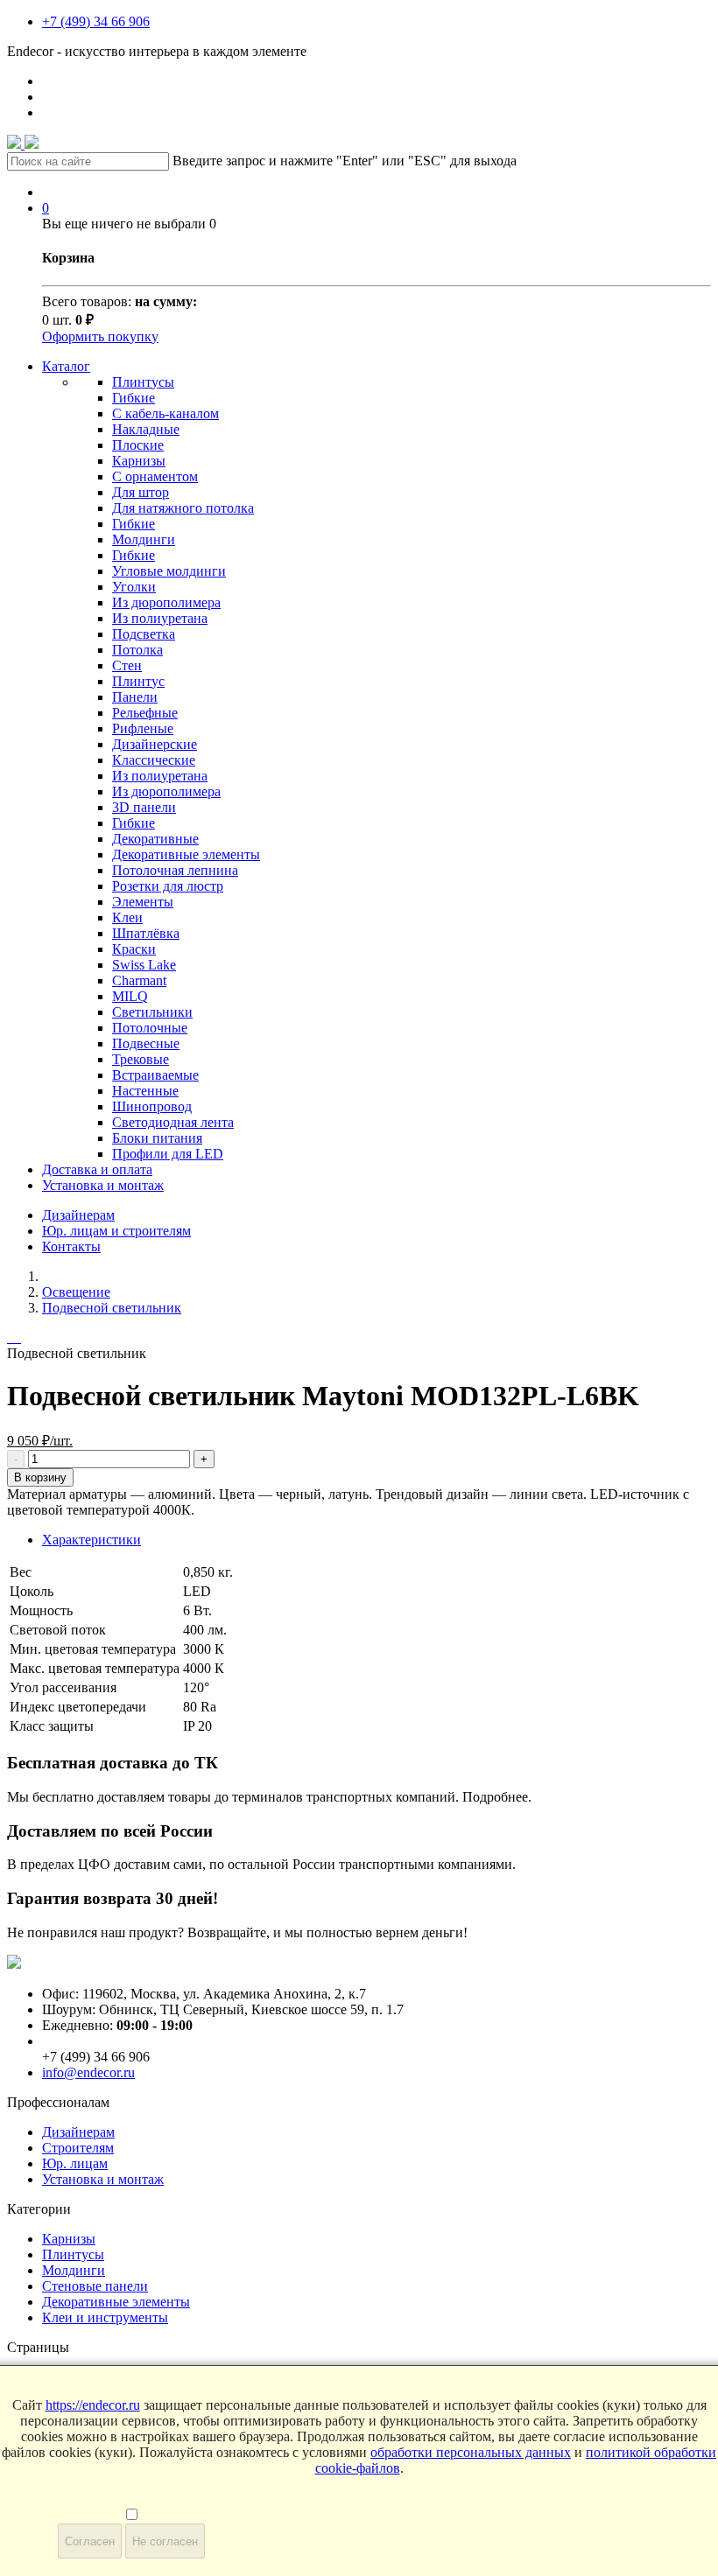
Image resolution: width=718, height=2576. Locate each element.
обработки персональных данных (471, 2452)
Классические (154, 760)
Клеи (127, 917)
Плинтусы (143, 382)
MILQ (130, 996)
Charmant (139, 980)
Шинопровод (152, 1106)
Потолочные (150, 1028)
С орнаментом (155, 476)
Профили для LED (168, 1154)
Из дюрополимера (166, 602)
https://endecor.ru (93, 2405)
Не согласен (165, 2541)
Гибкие (134, 398)
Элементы (143, 902)
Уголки (134, 587)
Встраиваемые (155, 1075)
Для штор (141, 492)
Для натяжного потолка (183, 508)
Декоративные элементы (186, 854)
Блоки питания (157, 1138)
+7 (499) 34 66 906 (96, 21)
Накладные (146, 429)
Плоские (138, 445)
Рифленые (143, 728)
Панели (135, 697)
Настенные (145, 1091)
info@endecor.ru (88, 2072)
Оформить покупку (100, 336)
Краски (134, 949)
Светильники (152, 1012)
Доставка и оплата (97, 1169)
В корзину (40, 1477)
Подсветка (144, 634)
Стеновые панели (95, 2286)
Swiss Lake (144, 965)
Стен (127, 665)
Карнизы (139, 461)
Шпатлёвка (146, 933)
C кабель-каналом (165, 413)
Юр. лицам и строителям (116, 1231)
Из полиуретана (160, 618)
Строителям (78, 2148)
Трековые (141, 1059)
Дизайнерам (78, 1215)
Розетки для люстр (168, 886)
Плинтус (138, 681)
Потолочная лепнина (175, 870)
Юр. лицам (75, 2163)
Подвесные (146, 1043)
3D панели (144, 807)
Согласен (90, 2541)
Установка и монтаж (103, 1185)
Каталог (66, 366)
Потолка (137, 650)
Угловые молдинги (169, 571)
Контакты (71, 1246)
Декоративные (155, 839)
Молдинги (144, 539)
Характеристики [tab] (92, 1540)
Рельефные (145, 713)
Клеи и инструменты (105, 2317)
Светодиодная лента (173, 1122)
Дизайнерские (155, 744)
